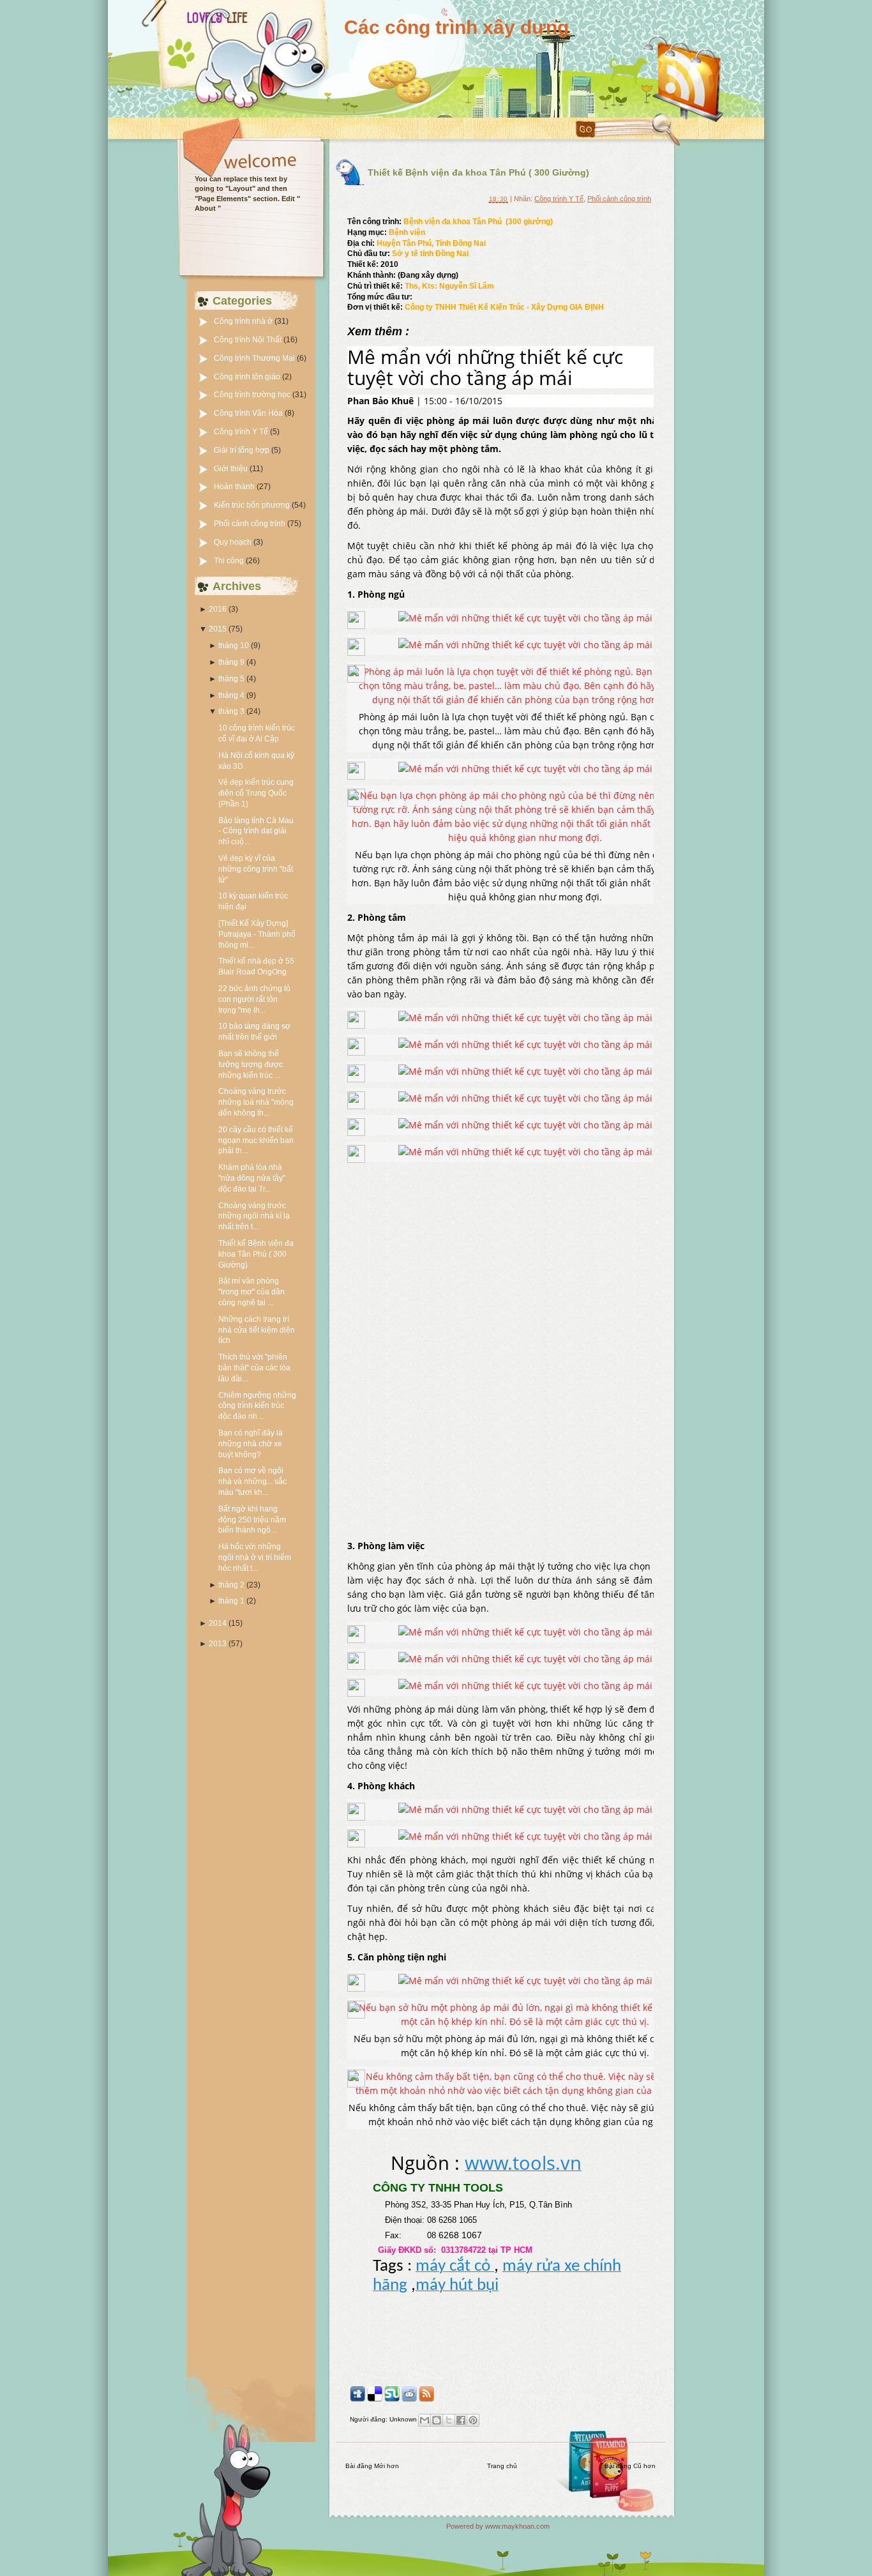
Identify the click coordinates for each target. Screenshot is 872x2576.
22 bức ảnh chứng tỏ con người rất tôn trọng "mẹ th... (254, 999)
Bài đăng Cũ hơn (630, 2466)
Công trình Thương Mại (255, 358)
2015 (218, 629)
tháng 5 (231, 679)
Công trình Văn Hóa (249, 413)
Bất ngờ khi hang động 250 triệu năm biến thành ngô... (252, 1520)
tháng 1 (231, 1601)
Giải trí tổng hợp (243, 450)
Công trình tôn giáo (248, 377)
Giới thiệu (232, 469)
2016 (218, 609)
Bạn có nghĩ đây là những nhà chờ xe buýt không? (251, 1444)
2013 (218, 1644)
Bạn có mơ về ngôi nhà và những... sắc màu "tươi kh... (252, 1481)
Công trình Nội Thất (249, 340)
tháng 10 (234, 646)
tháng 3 (231, 711)
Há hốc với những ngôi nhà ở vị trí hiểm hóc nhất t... (255, 1557)
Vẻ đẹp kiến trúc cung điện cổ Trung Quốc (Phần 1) (256, 793)
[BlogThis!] (437, 2420)
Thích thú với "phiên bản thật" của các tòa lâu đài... (254, 1368)
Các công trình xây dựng (456, 27)
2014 (218, 1623)
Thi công (230, 561)
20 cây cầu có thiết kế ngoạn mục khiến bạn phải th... (256, 1140)
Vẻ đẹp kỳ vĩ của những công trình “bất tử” (256, 869)
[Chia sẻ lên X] (449, 2420)
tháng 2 (231, 1585)
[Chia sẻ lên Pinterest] (473, 2420)
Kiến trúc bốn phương (253, 505)
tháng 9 (231, 662)
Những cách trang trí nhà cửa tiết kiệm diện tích (257, 1330)
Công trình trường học (253, 395)
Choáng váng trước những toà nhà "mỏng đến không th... (256, 1102)
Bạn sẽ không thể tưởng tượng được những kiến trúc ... (251, 1064)
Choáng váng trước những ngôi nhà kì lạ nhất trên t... (254, 1216)
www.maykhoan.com (517, 2526)
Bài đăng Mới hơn (372, 2466)
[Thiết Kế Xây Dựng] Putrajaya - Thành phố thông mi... (257, 934)
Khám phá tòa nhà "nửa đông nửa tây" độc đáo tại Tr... (252, 1178)
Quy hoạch (234, 542)
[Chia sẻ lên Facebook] (461, 2420)
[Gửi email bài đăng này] (425, 2420)
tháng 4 (231, 695)
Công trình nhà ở (244, 321)
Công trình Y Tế (242, 432)
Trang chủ (502, 2466)
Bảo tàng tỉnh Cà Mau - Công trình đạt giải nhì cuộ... (256, 831)
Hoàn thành (235, 487)
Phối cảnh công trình (251, 524)
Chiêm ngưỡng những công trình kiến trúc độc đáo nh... (257, 1406)
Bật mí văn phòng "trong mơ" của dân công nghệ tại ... (252, 1292)
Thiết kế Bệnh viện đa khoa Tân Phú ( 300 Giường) (256, 1254)
